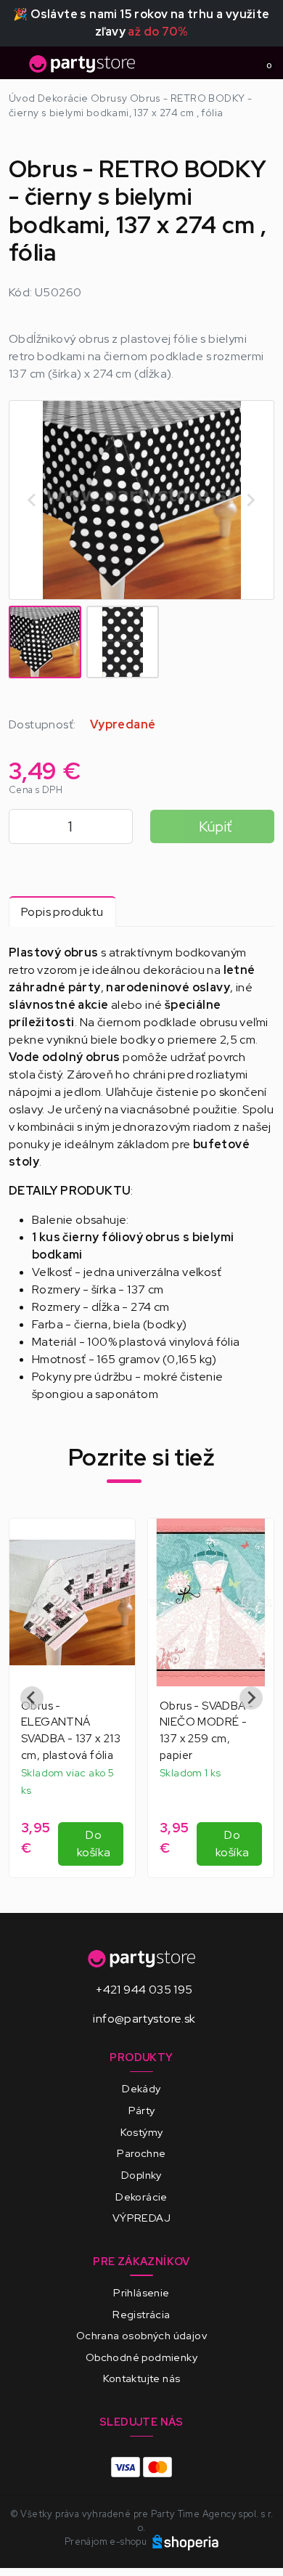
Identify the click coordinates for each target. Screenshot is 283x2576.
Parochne (141, 2153)
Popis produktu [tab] (62, 912)
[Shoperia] (186, 2542)
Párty (142, 2110)
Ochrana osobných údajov (141, 2335)
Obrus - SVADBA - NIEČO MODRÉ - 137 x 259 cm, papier (206, 1731)
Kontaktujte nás (142, 2378)
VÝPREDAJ (141, 2218)
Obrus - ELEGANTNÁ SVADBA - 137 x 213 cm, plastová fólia (71, 1731)
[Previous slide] (32, 1698)
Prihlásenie (141, 2292)
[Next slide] (250, 500)
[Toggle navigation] (17, 68)
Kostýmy (142, 2132)
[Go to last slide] (33, 500)
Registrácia (141, 2314)
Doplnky (141, 2175)
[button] (45, 642)
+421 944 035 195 (144, 1990)
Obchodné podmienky (141, 2357)
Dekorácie (141, 2197)
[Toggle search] (237, 63)
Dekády (141, 2088)
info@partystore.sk (144, 2019)
